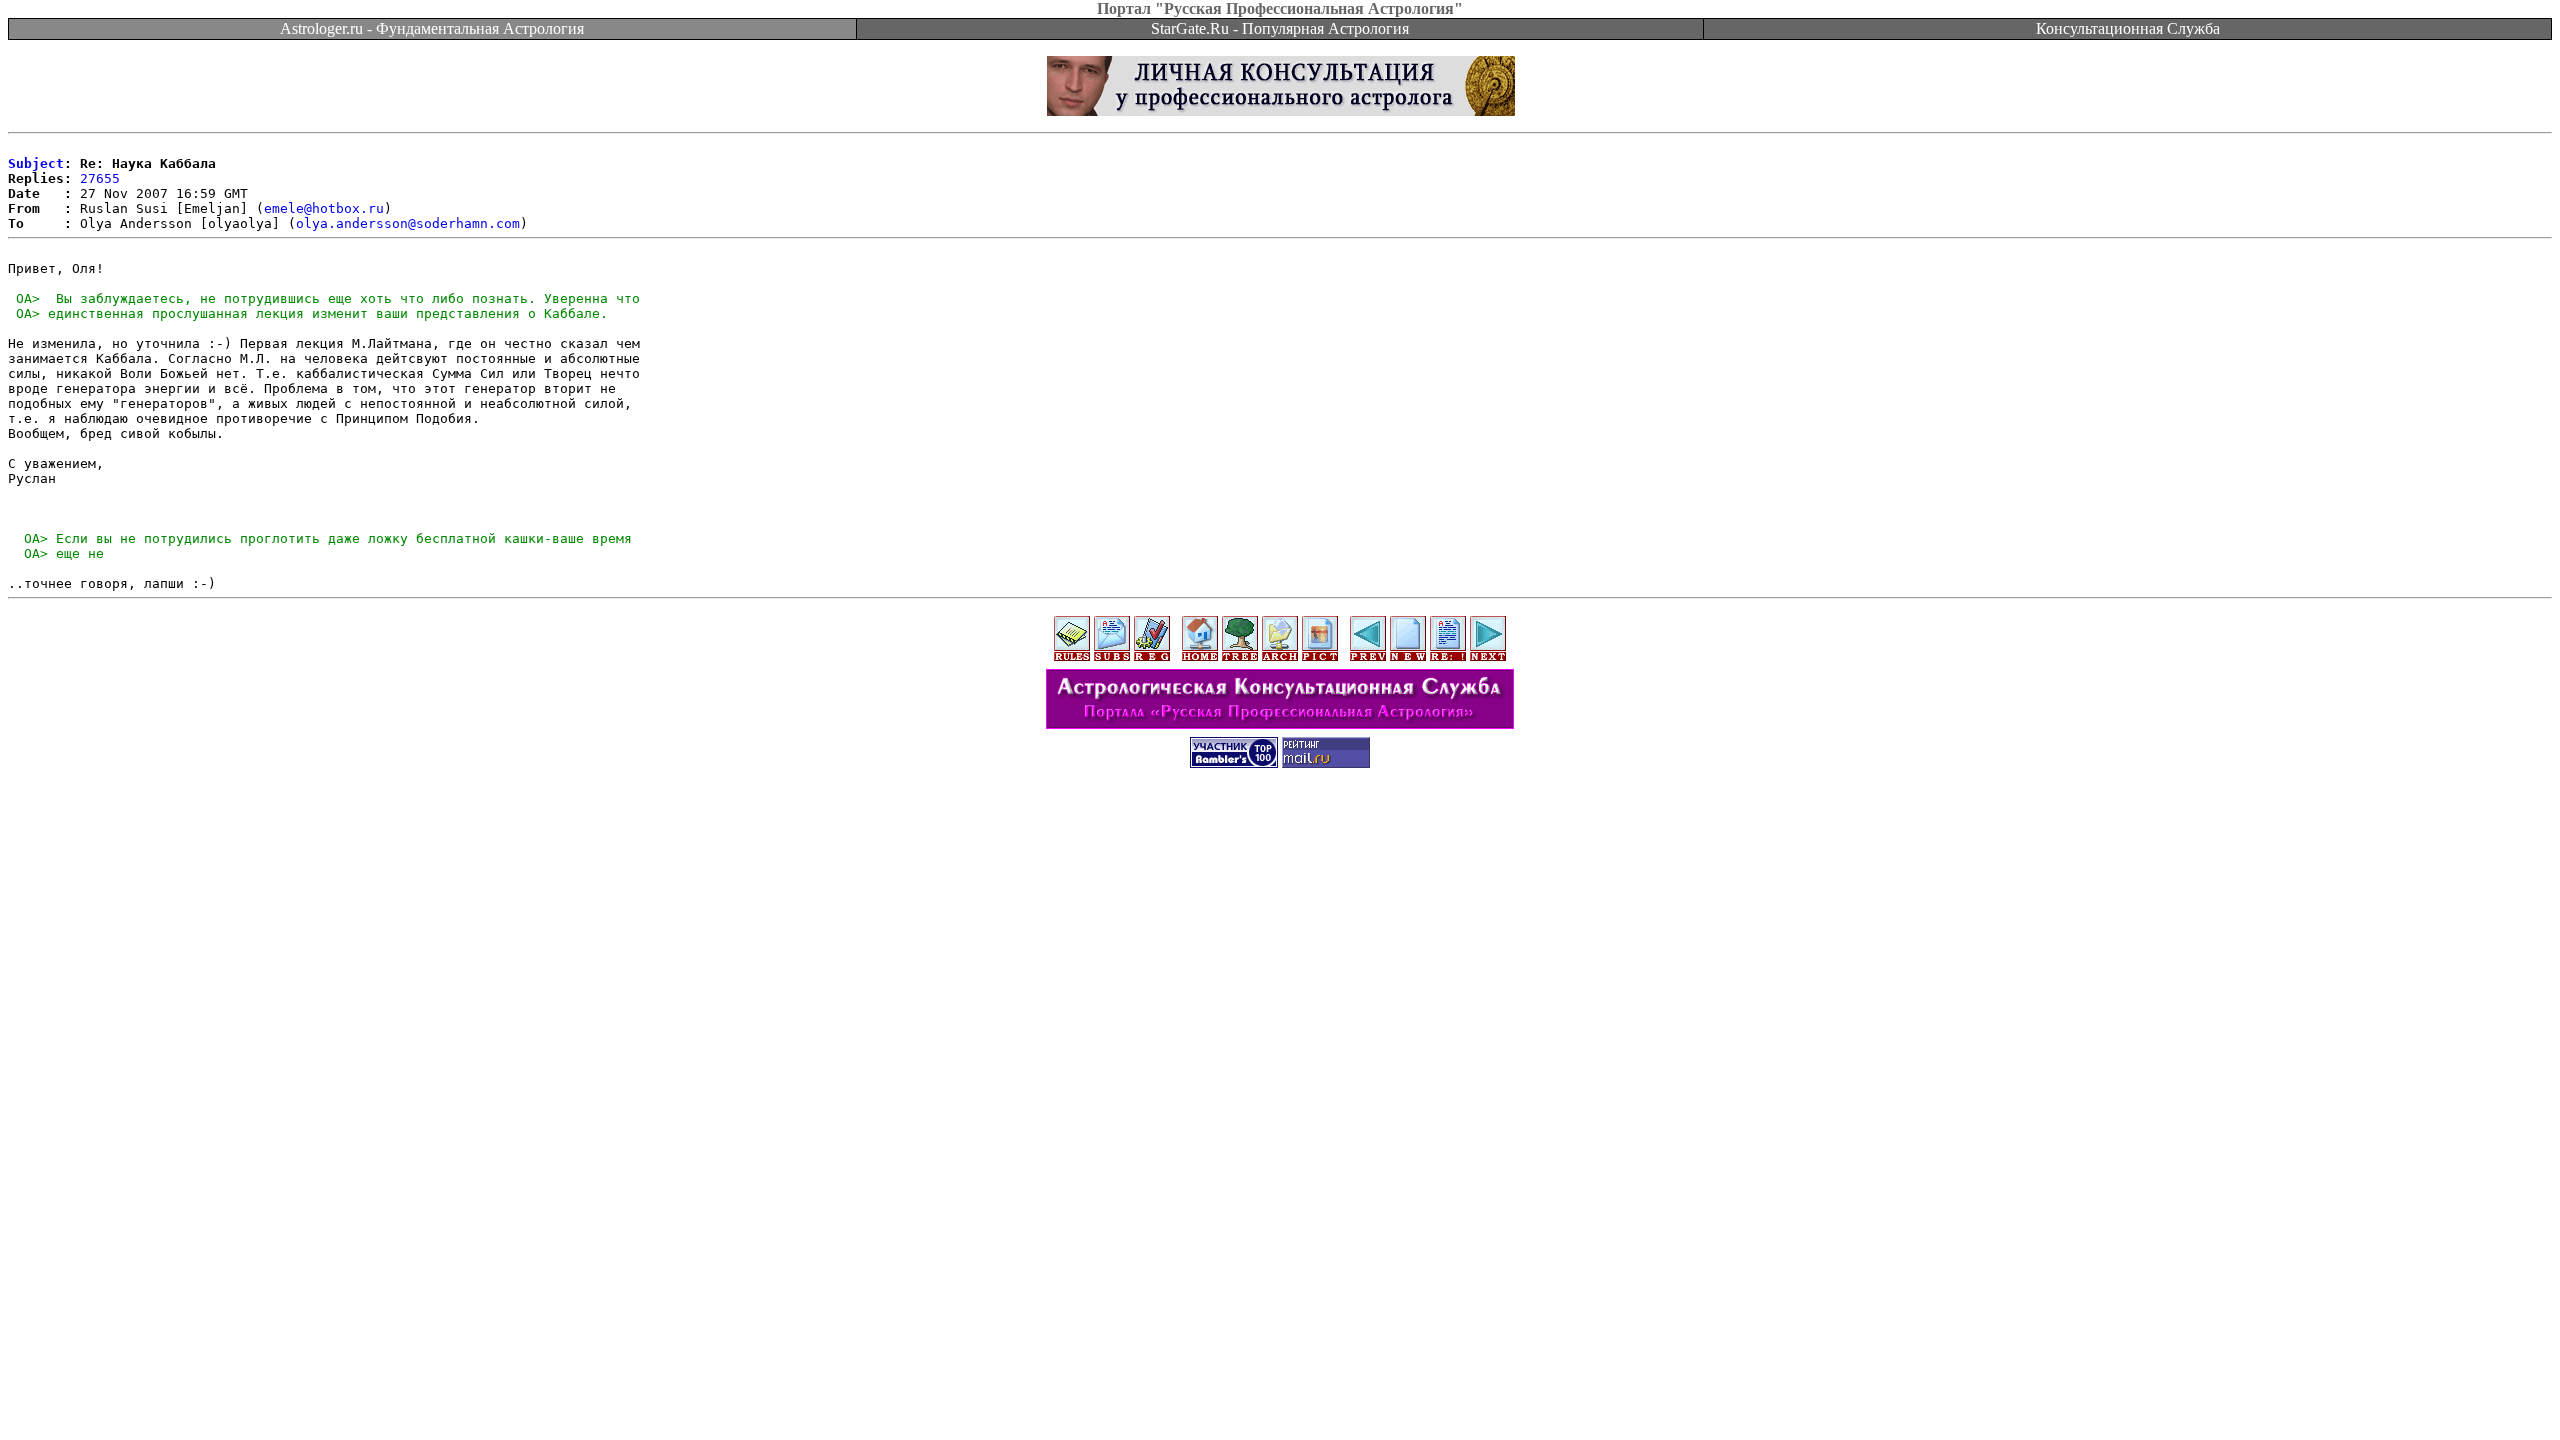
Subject (36, 163)
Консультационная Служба (2128, 28)
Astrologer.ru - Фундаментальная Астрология (432, 28)
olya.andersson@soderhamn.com (408, 223)
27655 (100, 178)
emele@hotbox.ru (324, 208)
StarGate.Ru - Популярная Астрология (1280, 28)
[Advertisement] (1280, 827)
